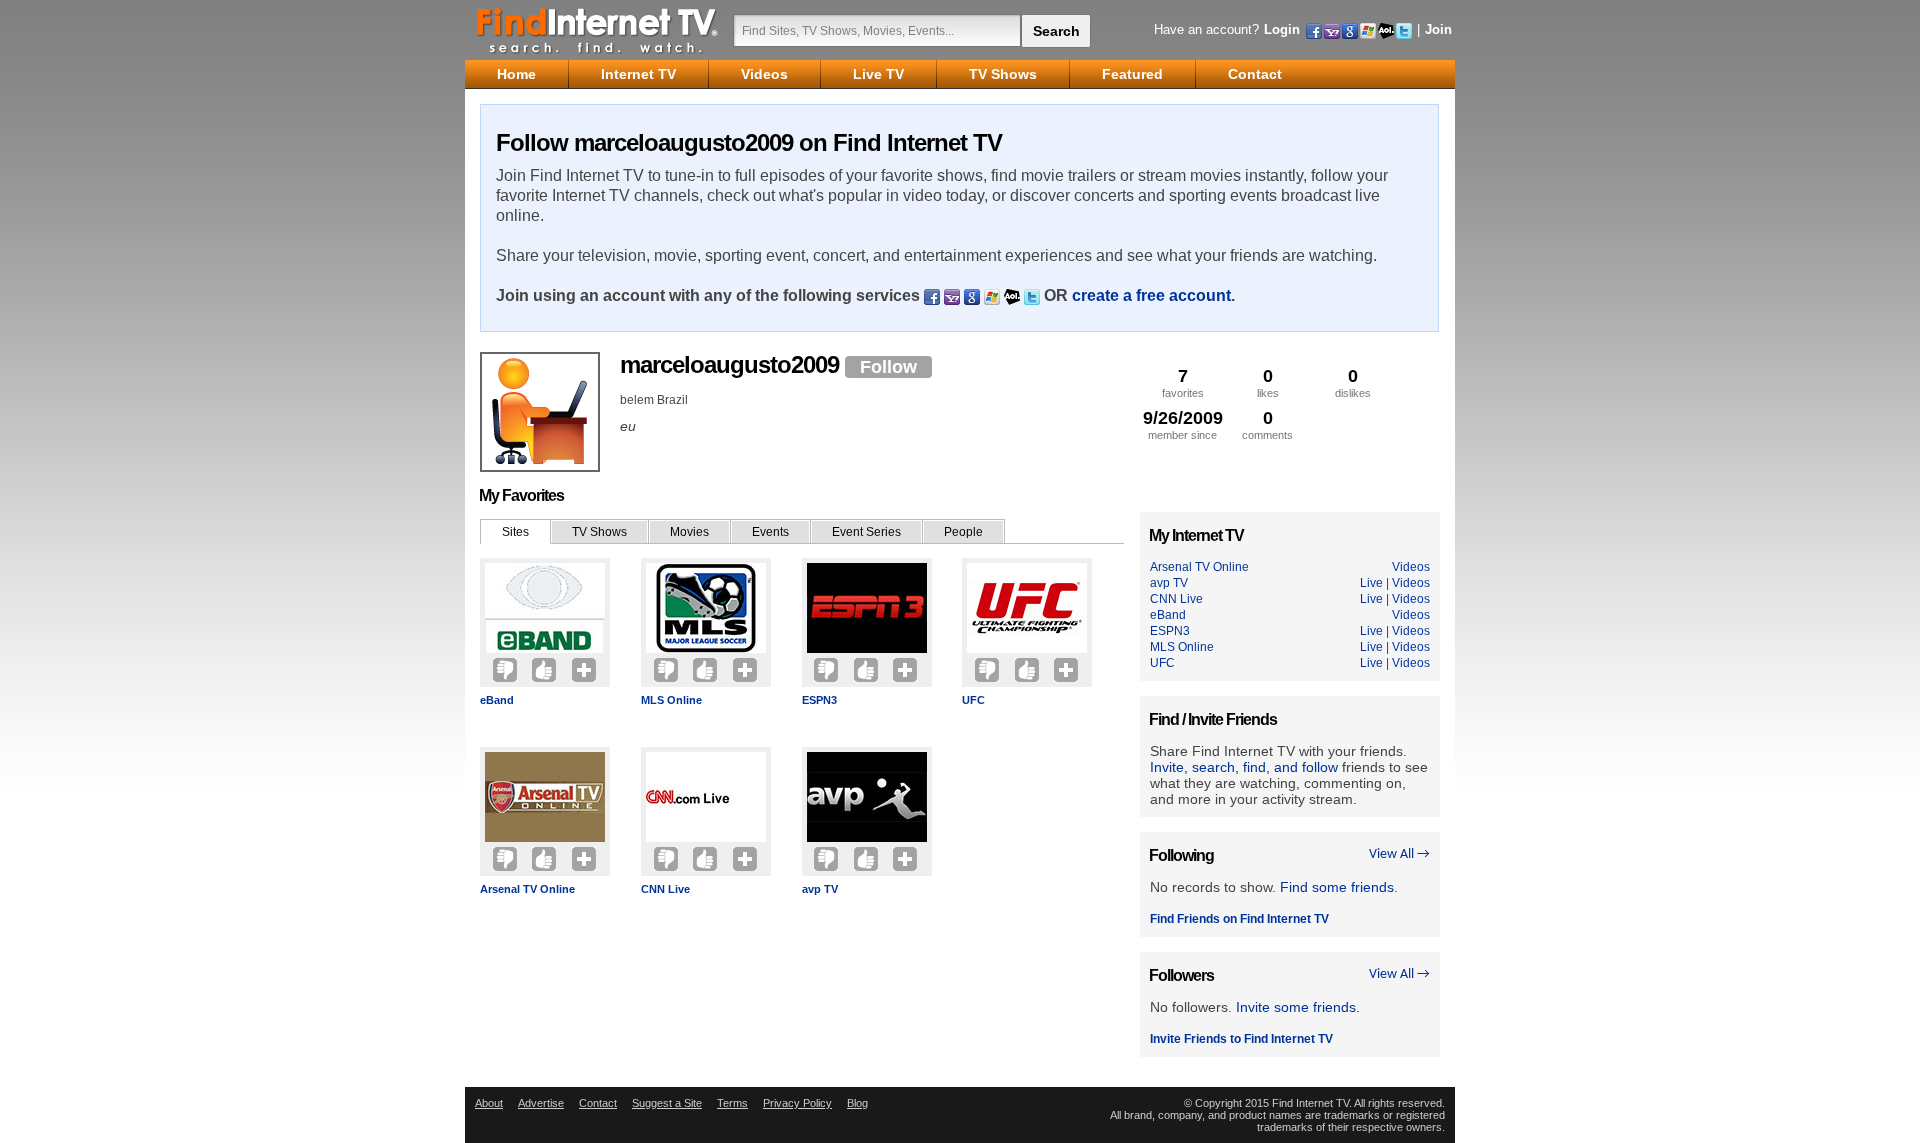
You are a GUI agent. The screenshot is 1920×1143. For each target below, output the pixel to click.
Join (1438, 29)
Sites (515, 532)
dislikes (1353, 382)
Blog (857, 1103)
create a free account (1151, 295)
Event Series (866, 532)
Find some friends (1337, 887)
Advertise (541, 1103)
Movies (689, 532)
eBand (497, 700)
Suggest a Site (667, 1103)
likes (1268, 382)
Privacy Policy (797, 1103)
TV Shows (599, 532)
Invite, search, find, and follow (1244, 767)
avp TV (820, 889)
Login (1282, 29)
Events (770, 532)
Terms (732, 1103)
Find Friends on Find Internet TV (1239, 919)
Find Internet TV (598, 30)
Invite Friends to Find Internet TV (1241, 1039)
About (489, 1103)
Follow (888, 367)
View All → (1399, 854)
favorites (1183, 382)
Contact (598, 1103)
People (963, 532)
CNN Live (665, 889)
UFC (973, 700)
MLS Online (671, 700)
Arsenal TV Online (527, 889)
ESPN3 (819, 700)
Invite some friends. (1298, 1007)
